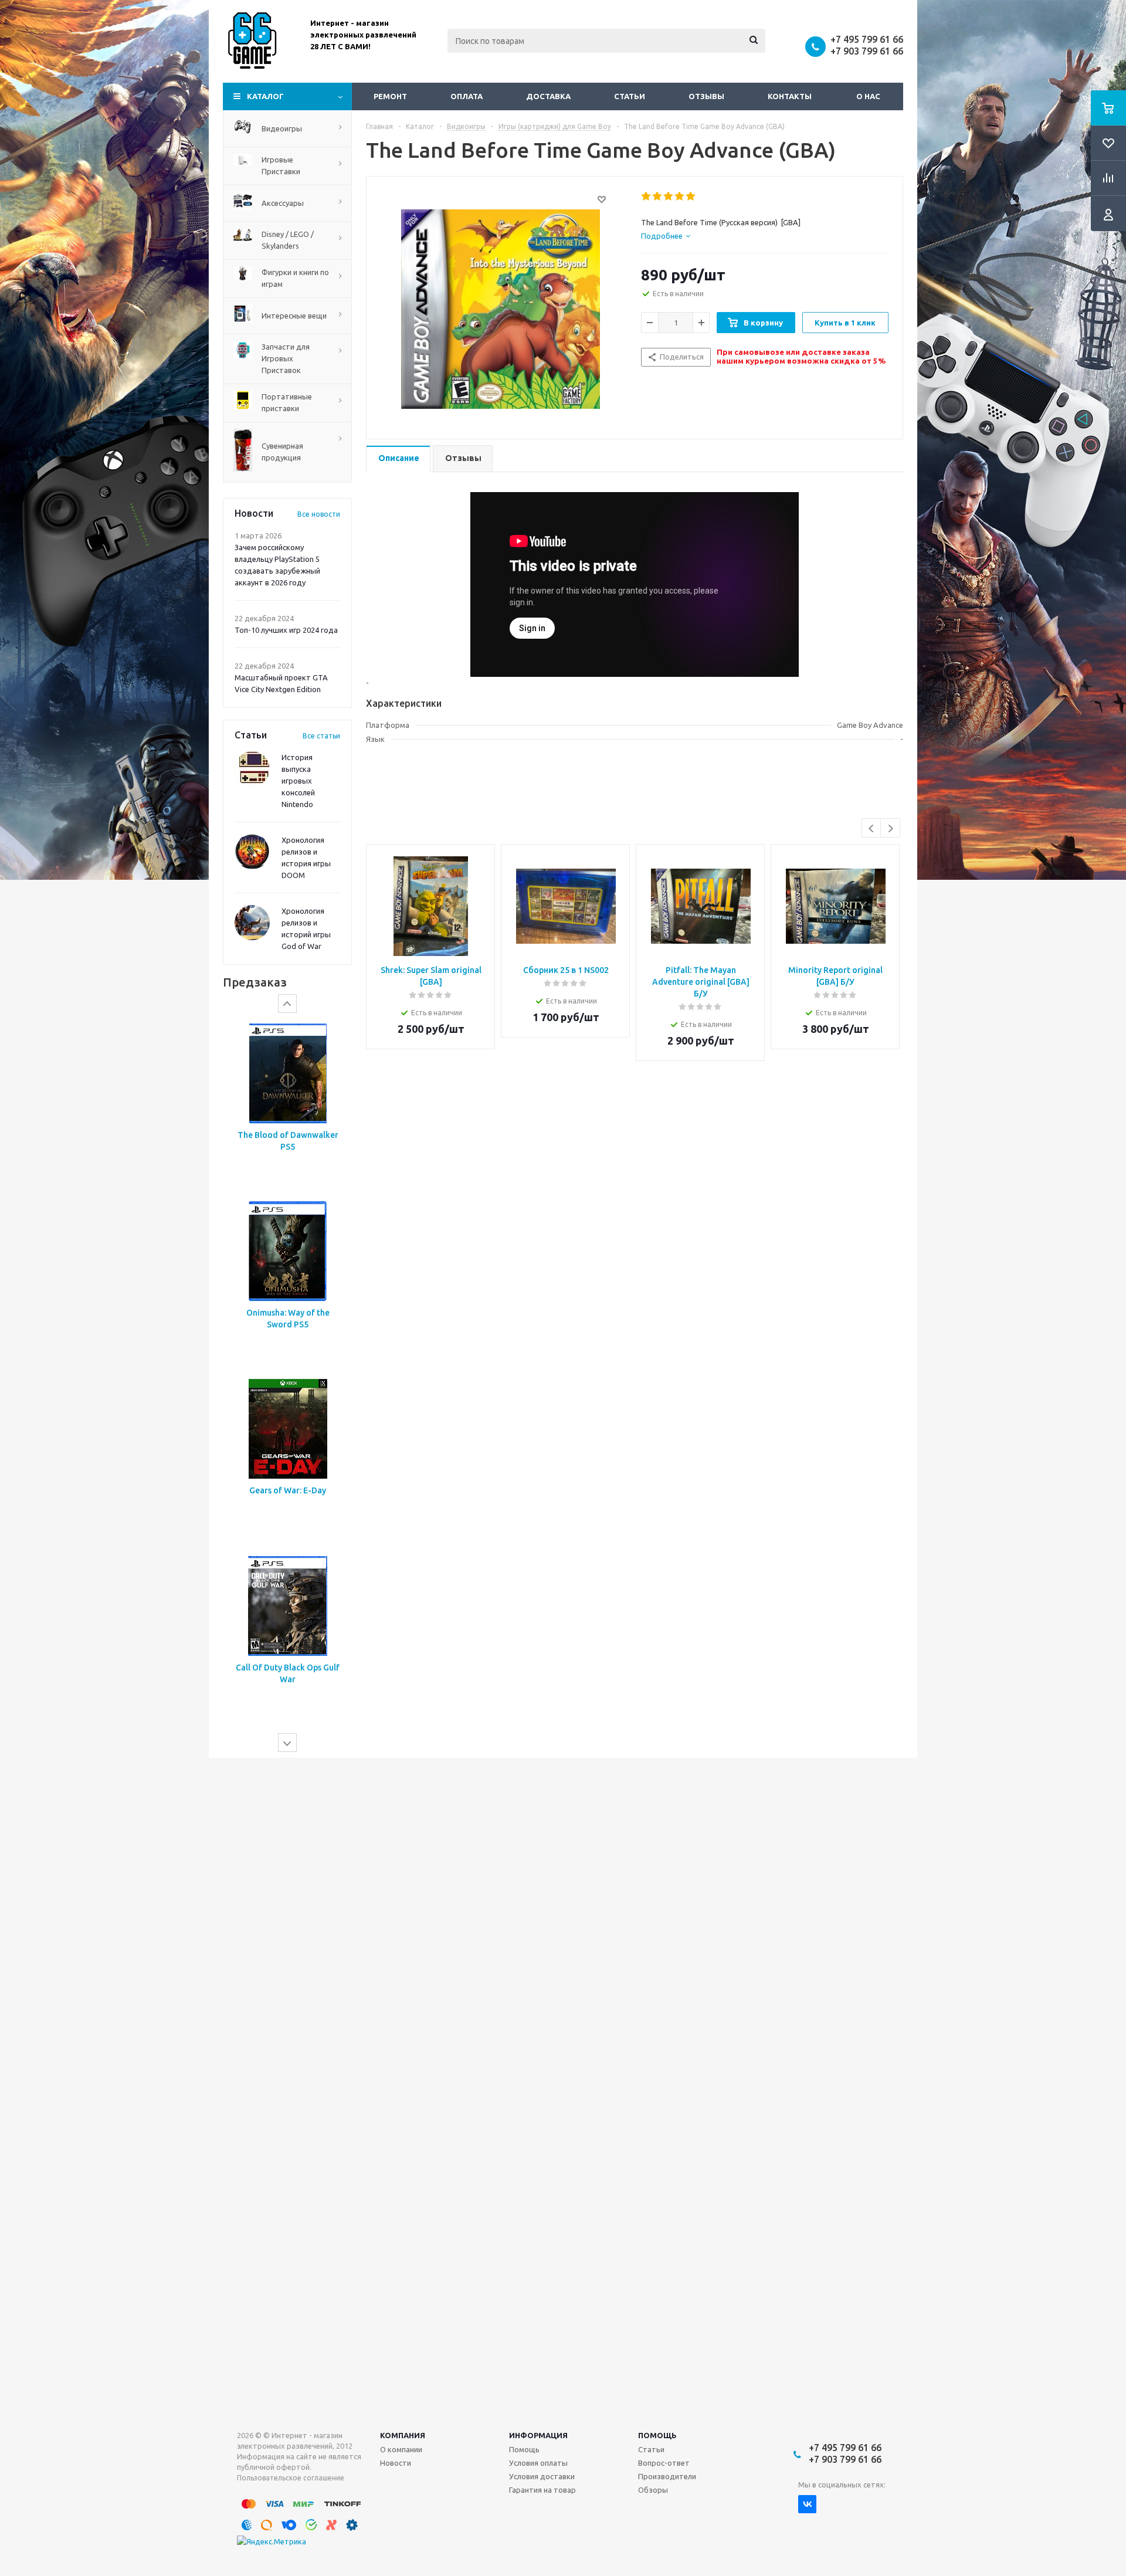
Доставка (548, 96)
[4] (680, 196)
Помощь (657, 2435)
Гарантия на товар (542, 2490)
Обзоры (653, 2490)
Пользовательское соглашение (291, 2478)
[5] (691, 196)
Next (891, 828)
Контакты (790, 96)
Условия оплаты (538, 2463)
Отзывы (706, 96)
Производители (667, 2476)
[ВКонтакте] (807, 2504)
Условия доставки (542, 2476)
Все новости (319, 514)
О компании (401, 2449)
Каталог (265, 96)
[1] (647, 196)
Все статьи (321, 736)
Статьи (630, 96)
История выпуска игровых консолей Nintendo (298, 781)
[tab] (666, 236)
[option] (287, 1106)
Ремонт (390, 96)
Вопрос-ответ (664, 2463)
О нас (868, 96)
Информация (538, 2435)
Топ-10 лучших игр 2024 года (286, 630)
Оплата (467, 96)
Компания (403, 2435)
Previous (872, 828)
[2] (658, 196)
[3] (669, 196)
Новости (396, 2463)
